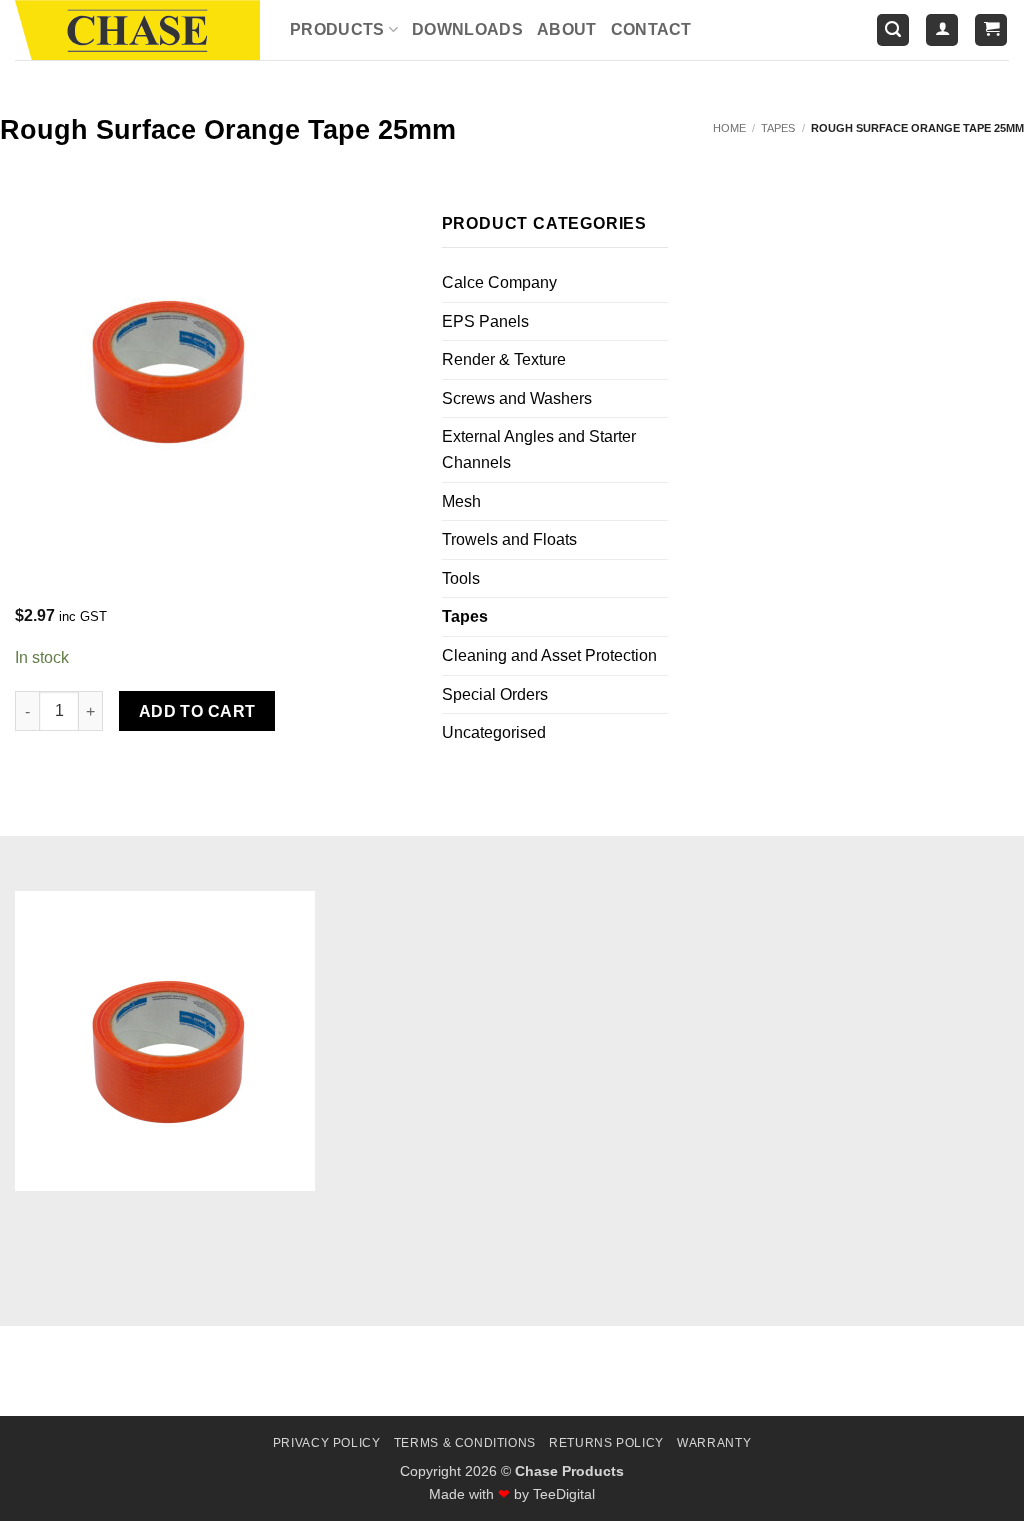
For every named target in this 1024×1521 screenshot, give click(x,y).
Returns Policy (606, 1443)
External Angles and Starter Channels (539, 449)
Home (729, 128)
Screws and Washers (517, 398)
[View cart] (991, 30)
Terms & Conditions (465, 1443)
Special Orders (495, 694)
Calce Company (499, 282)
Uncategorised (494, 732)
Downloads (467, 29)
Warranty (714, 1443)
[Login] (942, 30)
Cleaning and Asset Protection (549, 655)
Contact (651, 29)
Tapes (778, 128)
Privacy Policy (327, 1443)
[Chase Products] (137, 30)
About (567, 29)
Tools (461, 578)
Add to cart (197, 711)
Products (337, 29)
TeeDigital (564, 1494)
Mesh (461, 501)
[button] (893, 30)
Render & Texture (504, 359)
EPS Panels (485, 321)
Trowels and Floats (509, 539)
